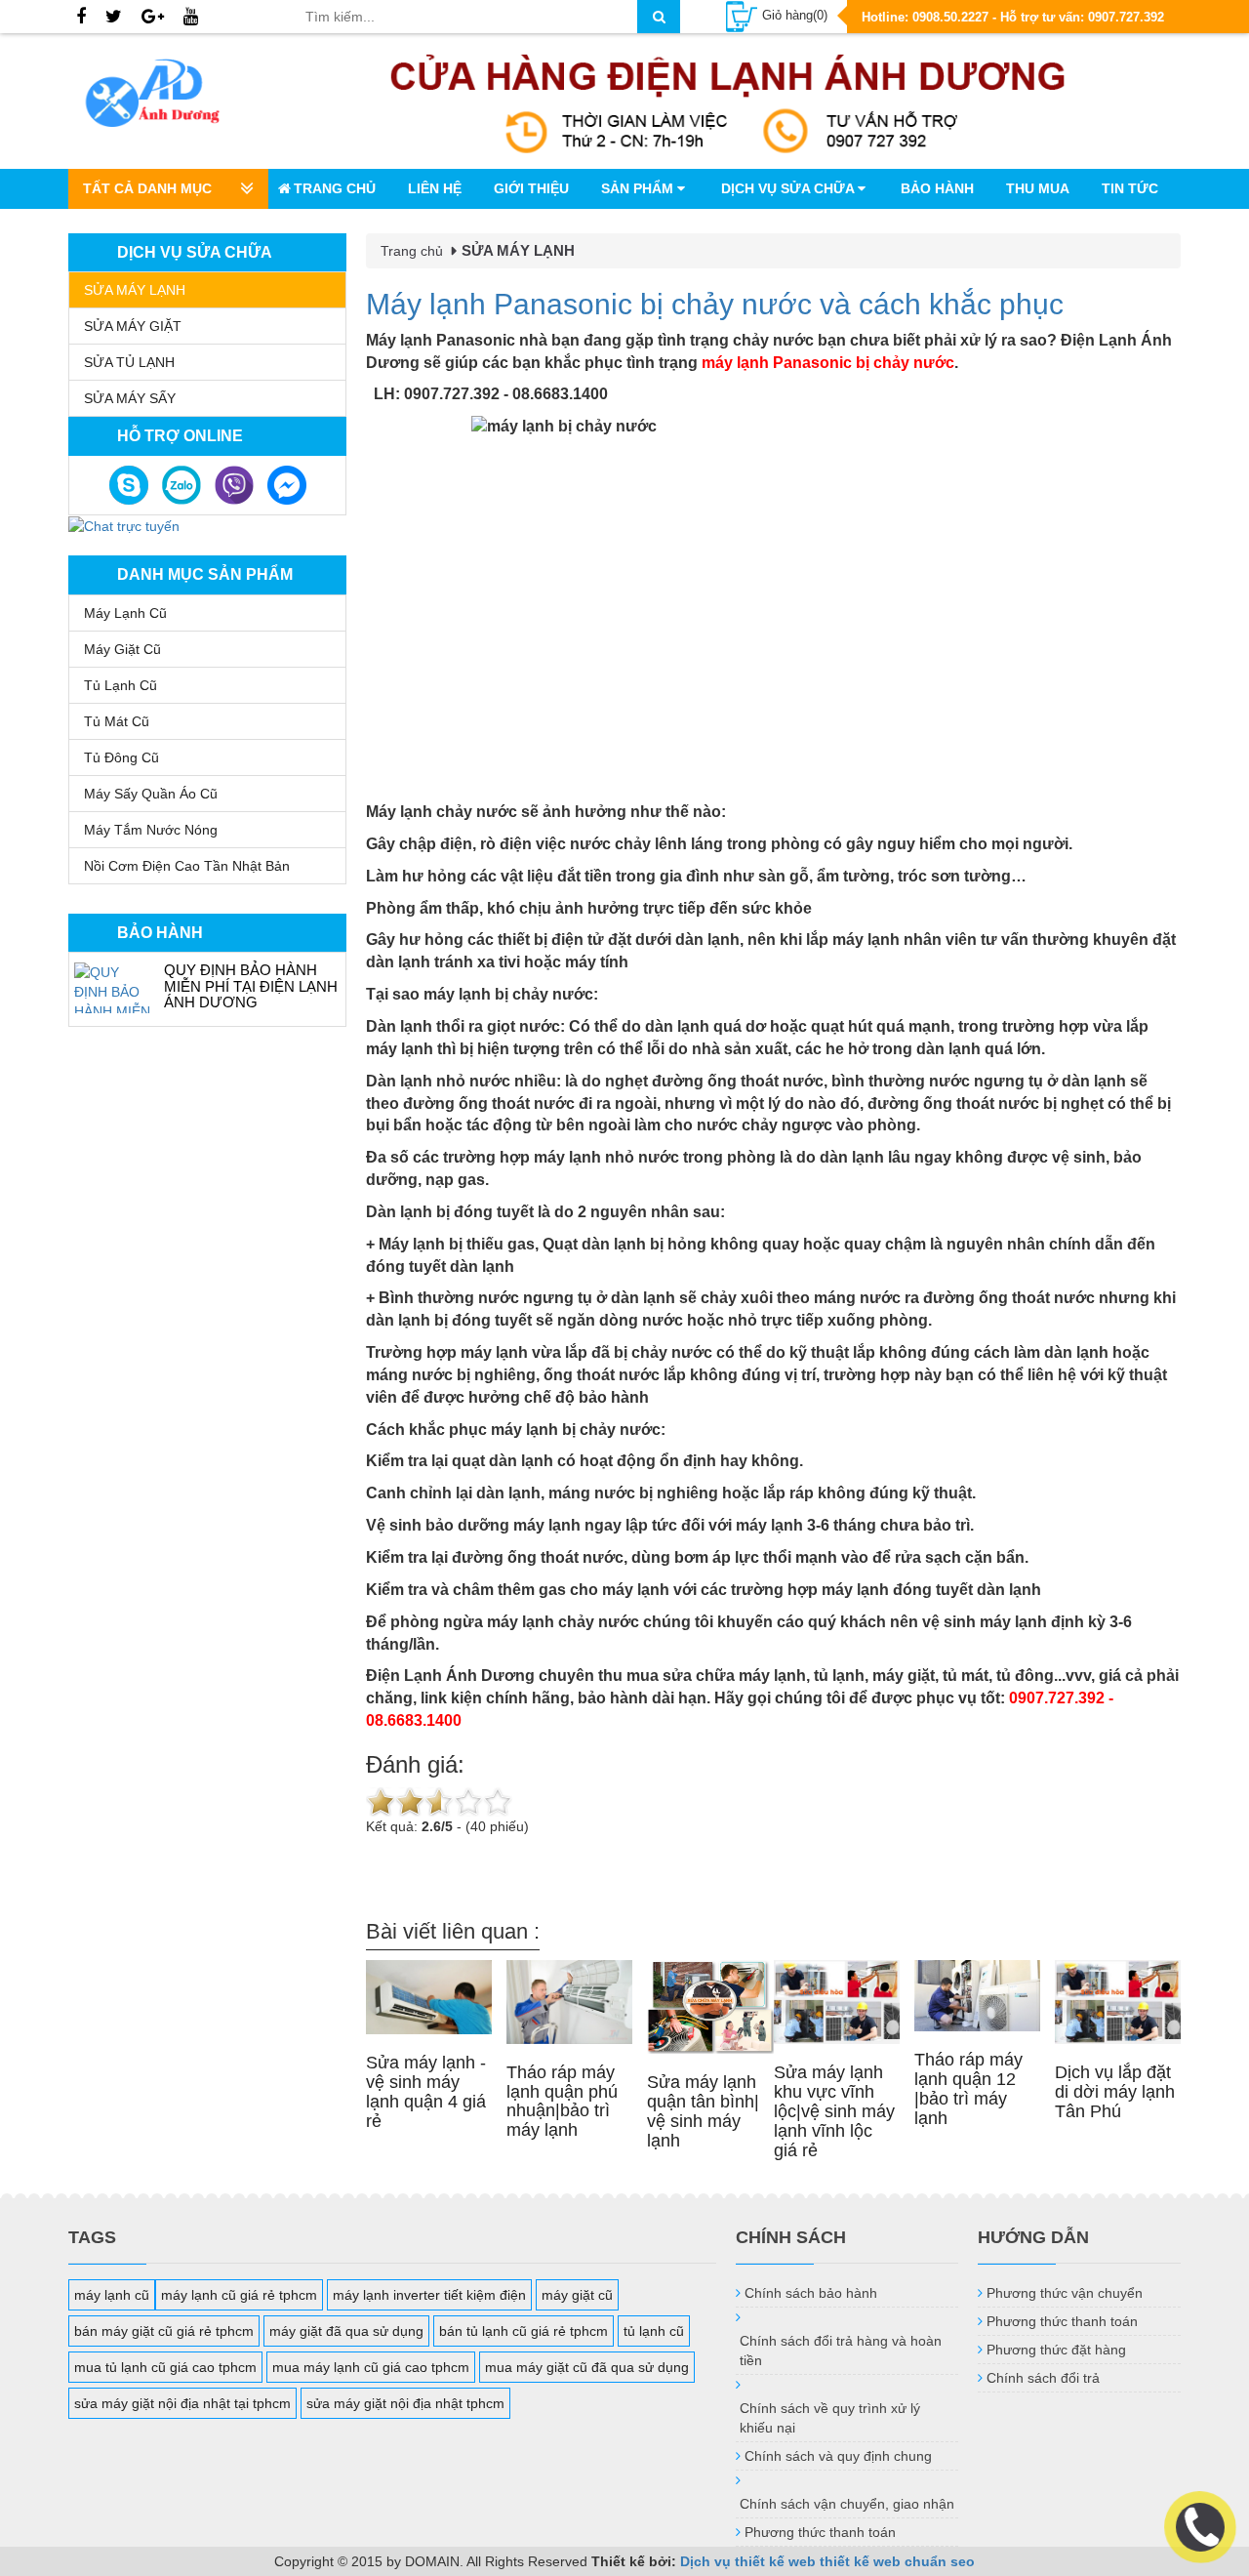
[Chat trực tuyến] (124, 525)
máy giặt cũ (577, 2295)
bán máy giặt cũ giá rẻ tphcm (164, 2331)
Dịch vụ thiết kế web (748, 2561)
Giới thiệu (531, 188)
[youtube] (191, 18)
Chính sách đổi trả (1043, 2378)
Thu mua (1038, 188)
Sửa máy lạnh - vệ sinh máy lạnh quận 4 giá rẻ (426, 2091)
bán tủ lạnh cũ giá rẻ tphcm (524, 2331)
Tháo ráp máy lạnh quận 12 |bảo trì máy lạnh (968, 2088)
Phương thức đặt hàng (1056, 2350)
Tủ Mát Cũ (117, 721)
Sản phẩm (639, 188)
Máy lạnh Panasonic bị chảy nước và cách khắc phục (715, 304)
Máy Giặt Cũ (122, 649)
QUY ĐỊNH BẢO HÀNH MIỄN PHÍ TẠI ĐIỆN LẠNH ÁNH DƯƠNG (251, 986)
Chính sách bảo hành (811, 2293)
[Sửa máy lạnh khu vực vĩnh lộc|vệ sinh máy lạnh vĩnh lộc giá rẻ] (837, 2003)
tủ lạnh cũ (654, 2331)
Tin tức (1130, 188)
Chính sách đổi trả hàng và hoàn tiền (841, 2351)
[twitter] (114, 18)
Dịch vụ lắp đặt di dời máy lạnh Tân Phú (1115, 2092)
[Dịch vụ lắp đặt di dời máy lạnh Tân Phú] (1118, 2003)
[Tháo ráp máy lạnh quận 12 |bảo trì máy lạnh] (977, 1996)
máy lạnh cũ (112, 2295)
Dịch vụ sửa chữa (789, 188)
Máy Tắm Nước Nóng (151, 830)
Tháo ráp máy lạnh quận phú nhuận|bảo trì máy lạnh (562, 2101)
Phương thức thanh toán (820, 2532)
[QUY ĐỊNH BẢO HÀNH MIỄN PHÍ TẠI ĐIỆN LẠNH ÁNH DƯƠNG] (114, 988)
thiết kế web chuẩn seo (897, 2561)
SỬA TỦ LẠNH (129, 362)
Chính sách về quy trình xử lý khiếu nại (830, 2418)
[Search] (659, 17)
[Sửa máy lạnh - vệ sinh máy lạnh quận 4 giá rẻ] (429, 1998)
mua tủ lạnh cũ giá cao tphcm (165, 2367)
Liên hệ (435, 188)
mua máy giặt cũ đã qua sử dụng (587, 2367)
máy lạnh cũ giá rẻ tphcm (239, 2295)
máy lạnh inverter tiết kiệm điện (429, 2295)
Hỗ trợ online (180, 436)
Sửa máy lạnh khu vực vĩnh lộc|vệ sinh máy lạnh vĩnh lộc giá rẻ (834, 2111)
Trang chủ (335, 188)
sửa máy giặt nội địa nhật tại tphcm (182, 2403)
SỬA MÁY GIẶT (133, 326)
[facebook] (81, 18)
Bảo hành (937, 188)
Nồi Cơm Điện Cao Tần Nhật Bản (187, 866)
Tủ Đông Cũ (121, 757)
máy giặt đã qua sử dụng (346, 2331)
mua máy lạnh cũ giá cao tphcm (371, 2367)
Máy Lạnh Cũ (125, 613)
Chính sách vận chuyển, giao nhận (847, 2504)
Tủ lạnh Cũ (121, 685)
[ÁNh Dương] (172, 97)
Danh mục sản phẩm (205, 574)
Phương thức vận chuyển (1065, 2293)
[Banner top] (728, 101)
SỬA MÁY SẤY (130, 398)
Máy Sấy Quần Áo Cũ (151, 794)
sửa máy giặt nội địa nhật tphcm (405, 2403)
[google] (153, 18)
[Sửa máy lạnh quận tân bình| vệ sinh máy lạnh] (710, 2007)
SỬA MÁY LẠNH (135, 290)
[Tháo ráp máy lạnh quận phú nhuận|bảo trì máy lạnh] (569, 2002)
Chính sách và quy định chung (838, 2456)
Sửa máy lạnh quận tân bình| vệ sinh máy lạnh (703, 2111)
